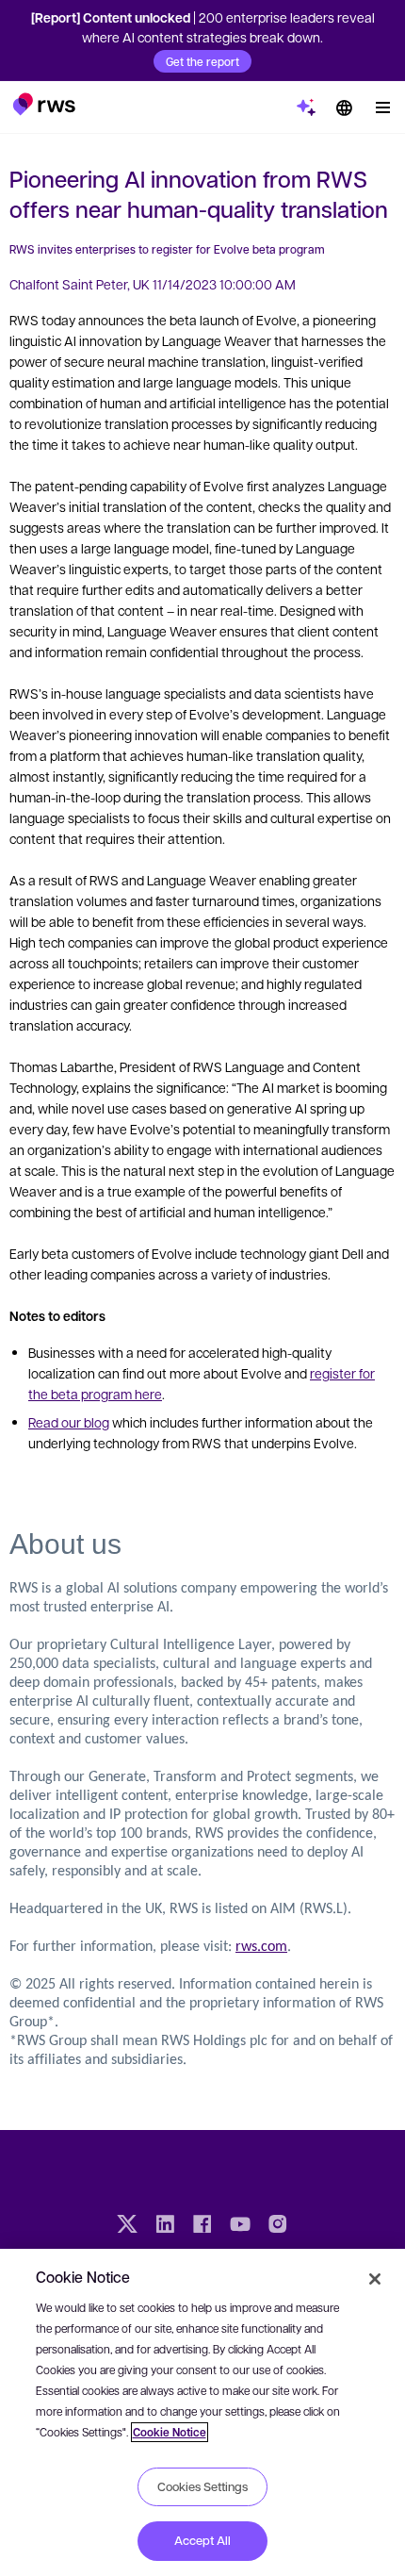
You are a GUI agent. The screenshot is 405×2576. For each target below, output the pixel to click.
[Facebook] (202, 2226)
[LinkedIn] (165, 2226)
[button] (44, 104)
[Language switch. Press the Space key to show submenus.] (344, 107)
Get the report (202, 61)
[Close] (375, 2279)
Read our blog (69, 1422)
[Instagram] (278, 2226)
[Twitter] (127, 2226)
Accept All (202, 2540)
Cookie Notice (170, 2432)
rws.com (261, 1947)
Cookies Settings (202, 2486)
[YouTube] (240, 2226)
